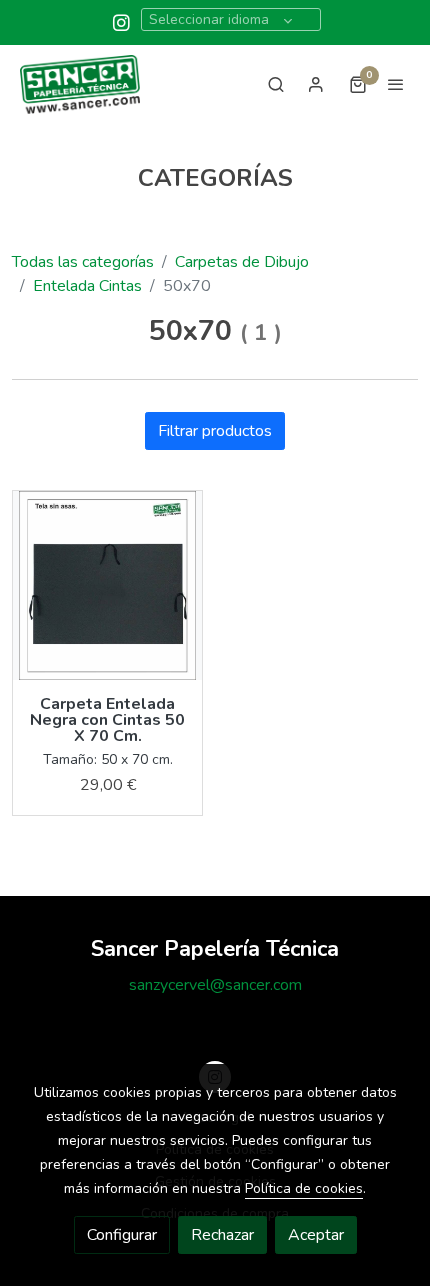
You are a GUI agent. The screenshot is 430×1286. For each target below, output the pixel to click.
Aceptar (316, 1235)
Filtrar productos (215, 431)
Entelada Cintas (87, 286)
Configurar (122, 1235)
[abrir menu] (396, 84)
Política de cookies (304, 1188)
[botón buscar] (276, 84)
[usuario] (316, 84)
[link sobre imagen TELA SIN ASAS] (107, 585)
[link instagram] (121, 21)
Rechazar (222, 1235)
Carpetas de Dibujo (242, 262)
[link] (80, 84)
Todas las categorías (83, 262)
